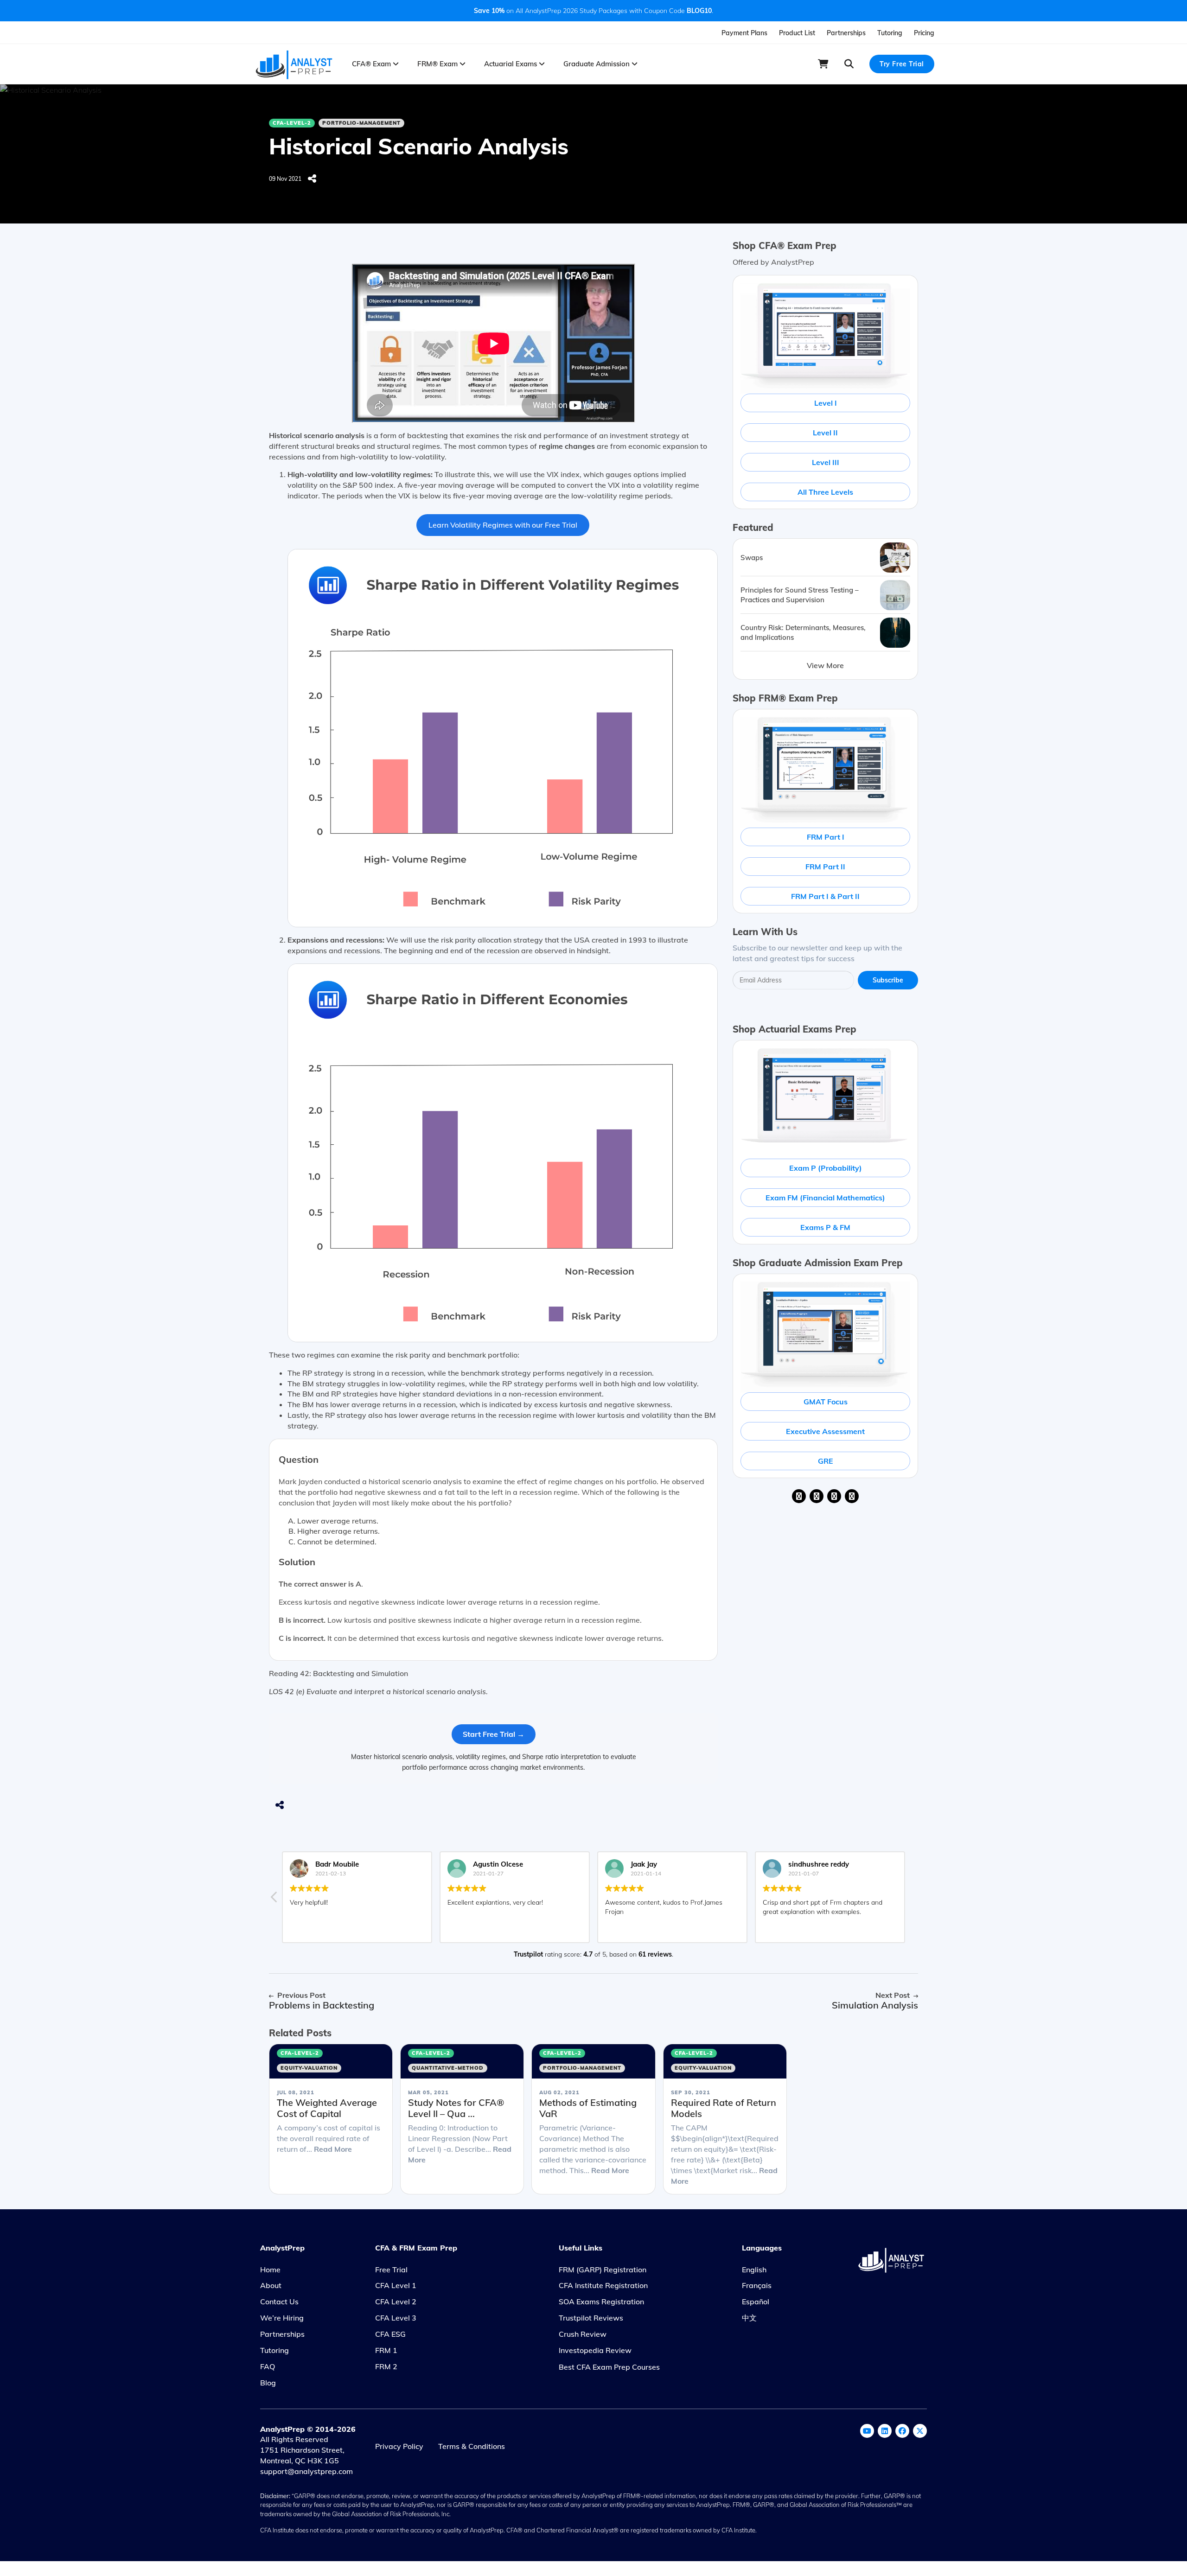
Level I (826, 403)
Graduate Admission (597, 64)
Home (270, 2270)
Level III (826, 462)
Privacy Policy (399, 2446)
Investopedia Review (595, 2350)
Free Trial (391, 2270)
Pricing (924, 33)
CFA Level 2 (396, 2302)
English (754, 2270)
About (271, 2285)
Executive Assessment (825, 1431)
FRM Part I (826, 837)
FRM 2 (386, 2366)
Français (757, 2285)
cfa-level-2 (292, 123)
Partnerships (846, 33)
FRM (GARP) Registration (603, 2270)
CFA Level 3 (396, 2318)
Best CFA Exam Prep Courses (609, 2367)
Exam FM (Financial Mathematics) (825, 1198)
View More (825, 665)
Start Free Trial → (494, 1734)
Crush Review (583, 2334)
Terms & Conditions (472, 2446)
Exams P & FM (825, 1227)
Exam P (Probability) (826, 1168)
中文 (749, 2318)
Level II (825, 433)
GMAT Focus (826, 1402)
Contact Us (279, 2302)
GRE (826, 1461)
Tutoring (890, 33)
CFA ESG (390, 2334)
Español (756, 2302)
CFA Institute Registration (603, 2285)
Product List (797, 33)
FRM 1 (386, 2350)
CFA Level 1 (396, 2285)
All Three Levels (825, 492)
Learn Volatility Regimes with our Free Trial (503, 525)
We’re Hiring (282, 2318)
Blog (268, 2383)
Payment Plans (744, 33)
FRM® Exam (438, 64)
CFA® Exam (372, 64)
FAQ (268, 2366)
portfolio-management (361, 123)
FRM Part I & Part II (825, 896)
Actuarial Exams (511, 64)
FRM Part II (825, 867)
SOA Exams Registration (601, 2302)
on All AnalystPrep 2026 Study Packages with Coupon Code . (593, 11)
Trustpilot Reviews (591, 2318)
